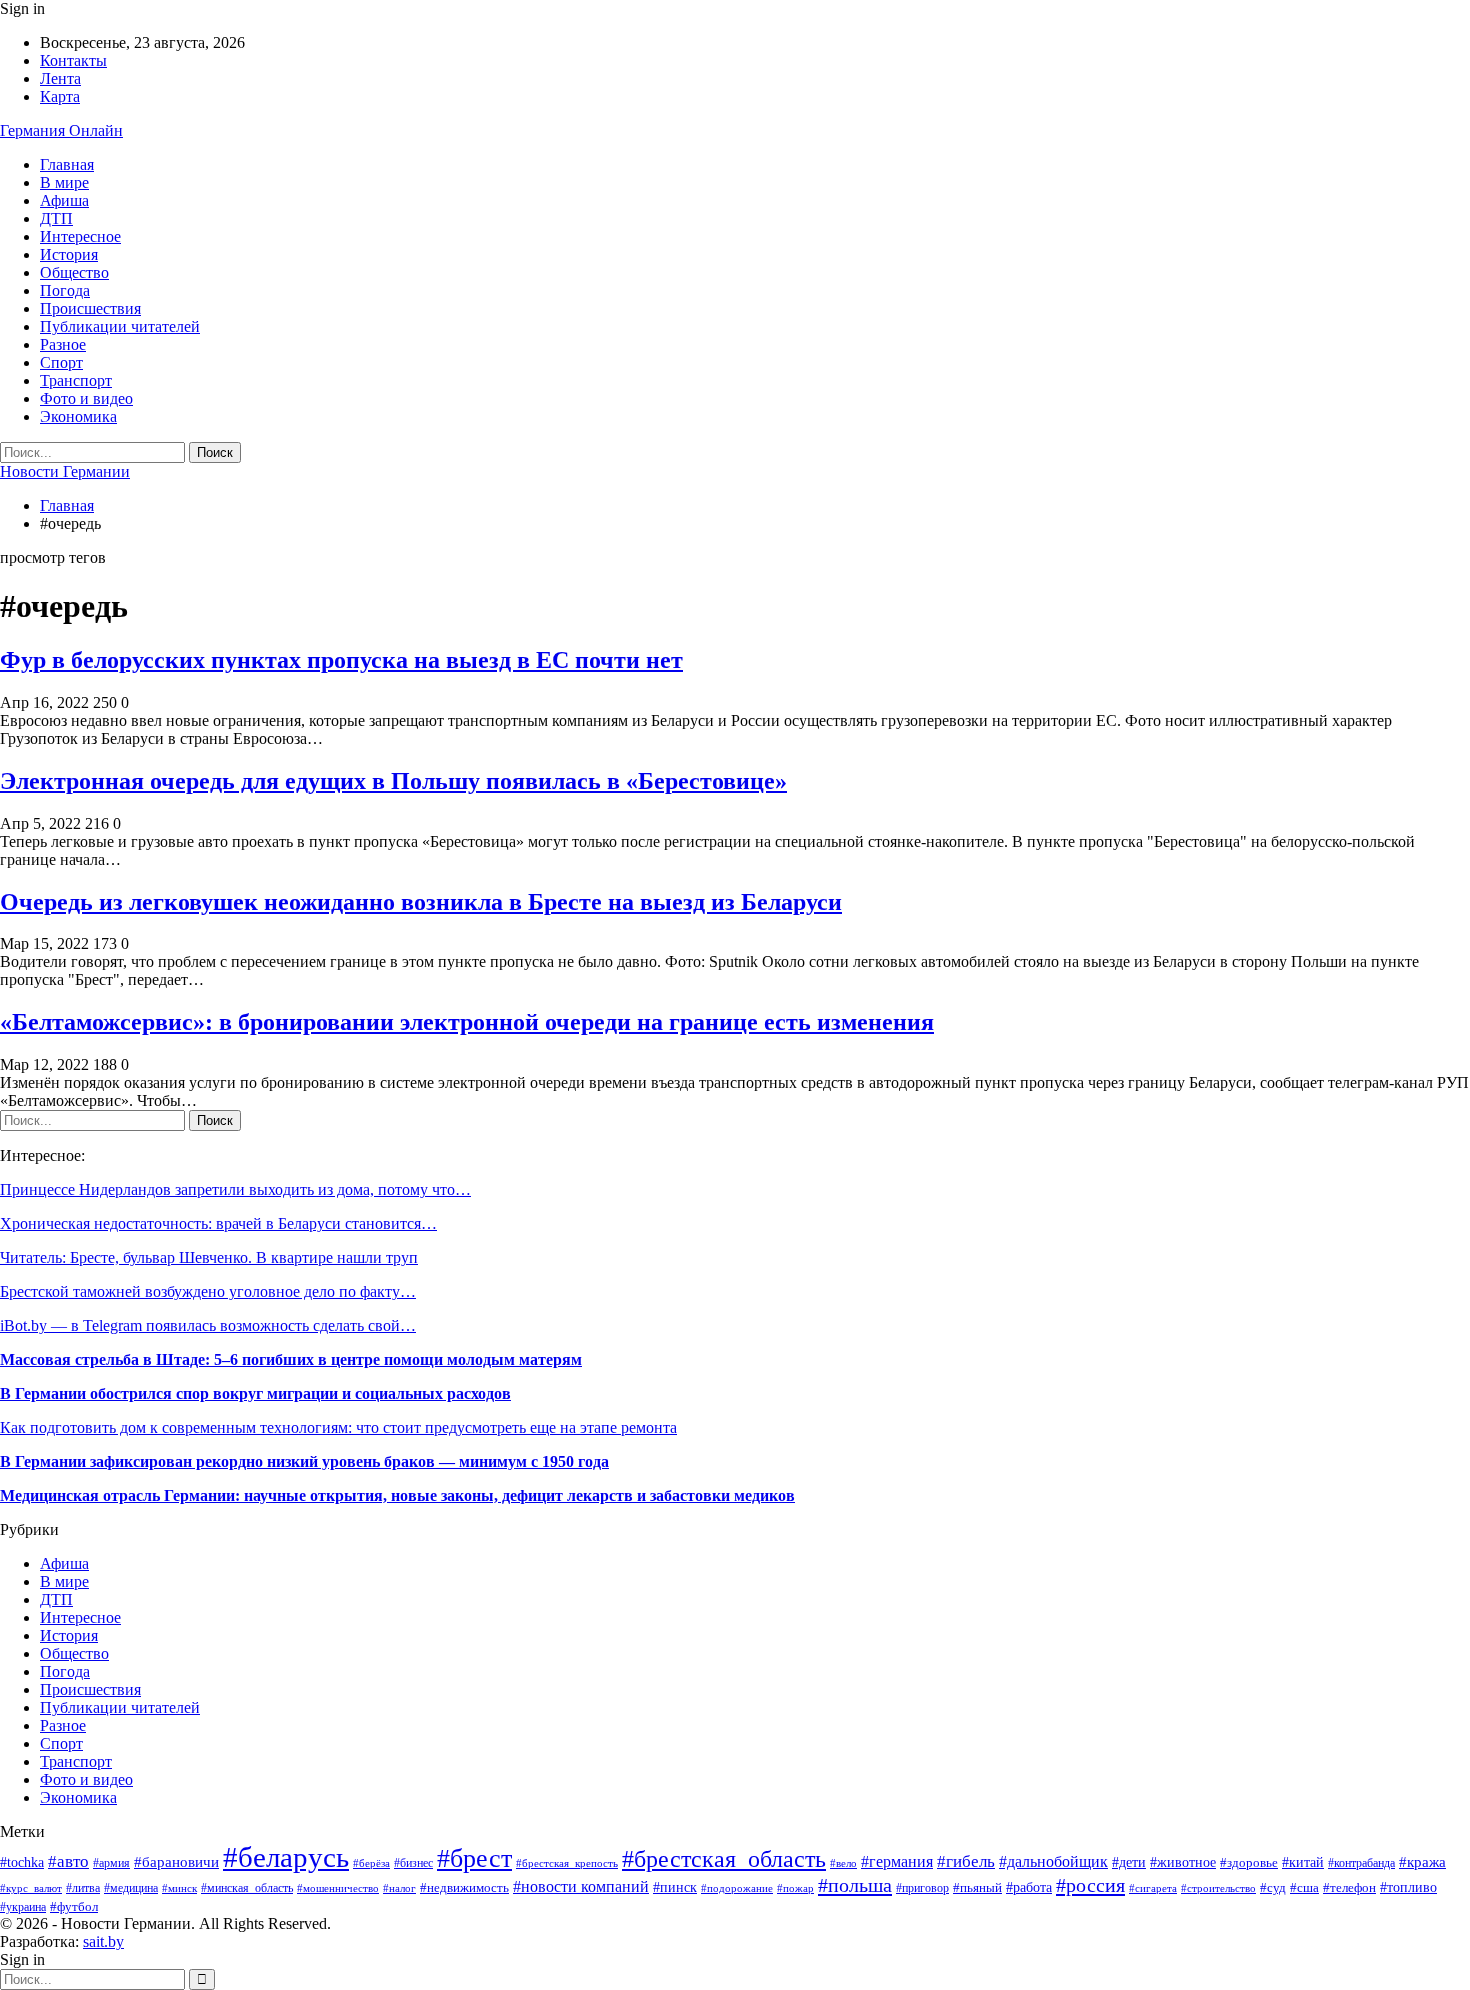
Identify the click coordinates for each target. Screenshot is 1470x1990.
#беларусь (286, 1857)
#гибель (966, 1861)
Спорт (61, 362)
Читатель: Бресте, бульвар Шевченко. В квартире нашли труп (209, 1257)
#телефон (1349, 1887)
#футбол (74, 1906)
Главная (67, 164)
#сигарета (1153, 1888)
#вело (843, 1863)
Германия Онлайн (61, 130)
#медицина (131, 1888)
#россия (1090, 1885)
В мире (64, 182)
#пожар (795, 1888)
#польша (855, 1885)
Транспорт (76, 380)
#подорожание (737, 1888)
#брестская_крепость (567, 1863)
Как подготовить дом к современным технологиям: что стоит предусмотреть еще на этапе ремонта (338, 1427)
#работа (1029, 1887)
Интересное (80, 236)
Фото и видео (86, 398)
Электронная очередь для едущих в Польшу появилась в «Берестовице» (393, 781)
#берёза (371, 1863)
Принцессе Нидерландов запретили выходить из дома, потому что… (235, 1189)
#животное (1183, 1862)
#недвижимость (464, 1888)
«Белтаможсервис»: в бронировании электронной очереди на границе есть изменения (467, 1022)
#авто (68, 1861)
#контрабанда (1361, 1863)
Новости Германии (65, 471)
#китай (1303, 1862)
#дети (1129, 1862)
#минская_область (247, 1888)
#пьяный (977, 1888)
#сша (1304, 1887)
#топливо (1408, 1887)
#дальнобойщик (1053, 1861)
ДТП (56, 218)
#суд (1273, 1887)
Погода (65, 290)
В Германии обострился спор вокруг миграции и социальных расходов (255, 1393)
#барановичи (176, 1862)
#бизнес (413, 1863)
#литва (83, 1888)
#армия (111, 1863)
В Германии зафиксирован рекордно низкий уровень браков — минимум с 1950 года (304, 1461)
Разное (63, 344)
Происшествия (90, 308)
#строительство (1218, 1888)
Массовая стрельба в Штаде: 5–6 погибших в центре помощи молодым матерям (291, 1359)
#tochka (22, 1862)
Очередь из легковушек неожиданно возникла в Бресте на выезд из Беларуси (421, 902)
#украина (23, 1907)
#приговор (922, 1888)
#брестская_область (724, 1859)
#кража (1422, 1862)
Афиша (64, 200)
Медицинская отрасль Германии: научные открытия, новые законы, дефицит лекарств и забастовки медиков (397, 1495)
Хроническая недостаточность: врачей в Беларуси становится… (218, 1223)
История (69, 254)
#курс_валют (31, 1888)
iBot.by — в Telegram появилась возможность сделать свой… (208, 1325)
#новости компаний (581, 1886)
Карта (60, 96)
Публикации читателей (120, 326)
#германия (897, 1862)
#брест (474, 1858)
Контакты (73, 60)
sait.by (103, 1941)
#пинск (675, 1887)
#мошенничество (338, 1888)
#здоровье (1249, 1863)
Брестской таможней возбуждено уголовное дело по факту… (208, 1291)
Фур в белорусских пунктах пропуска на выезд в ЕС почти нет (341, 660)
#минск (179, 1888)
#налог (399, 1888)
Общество (74, 272)
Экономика (78, 416)
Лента (60, 78)
